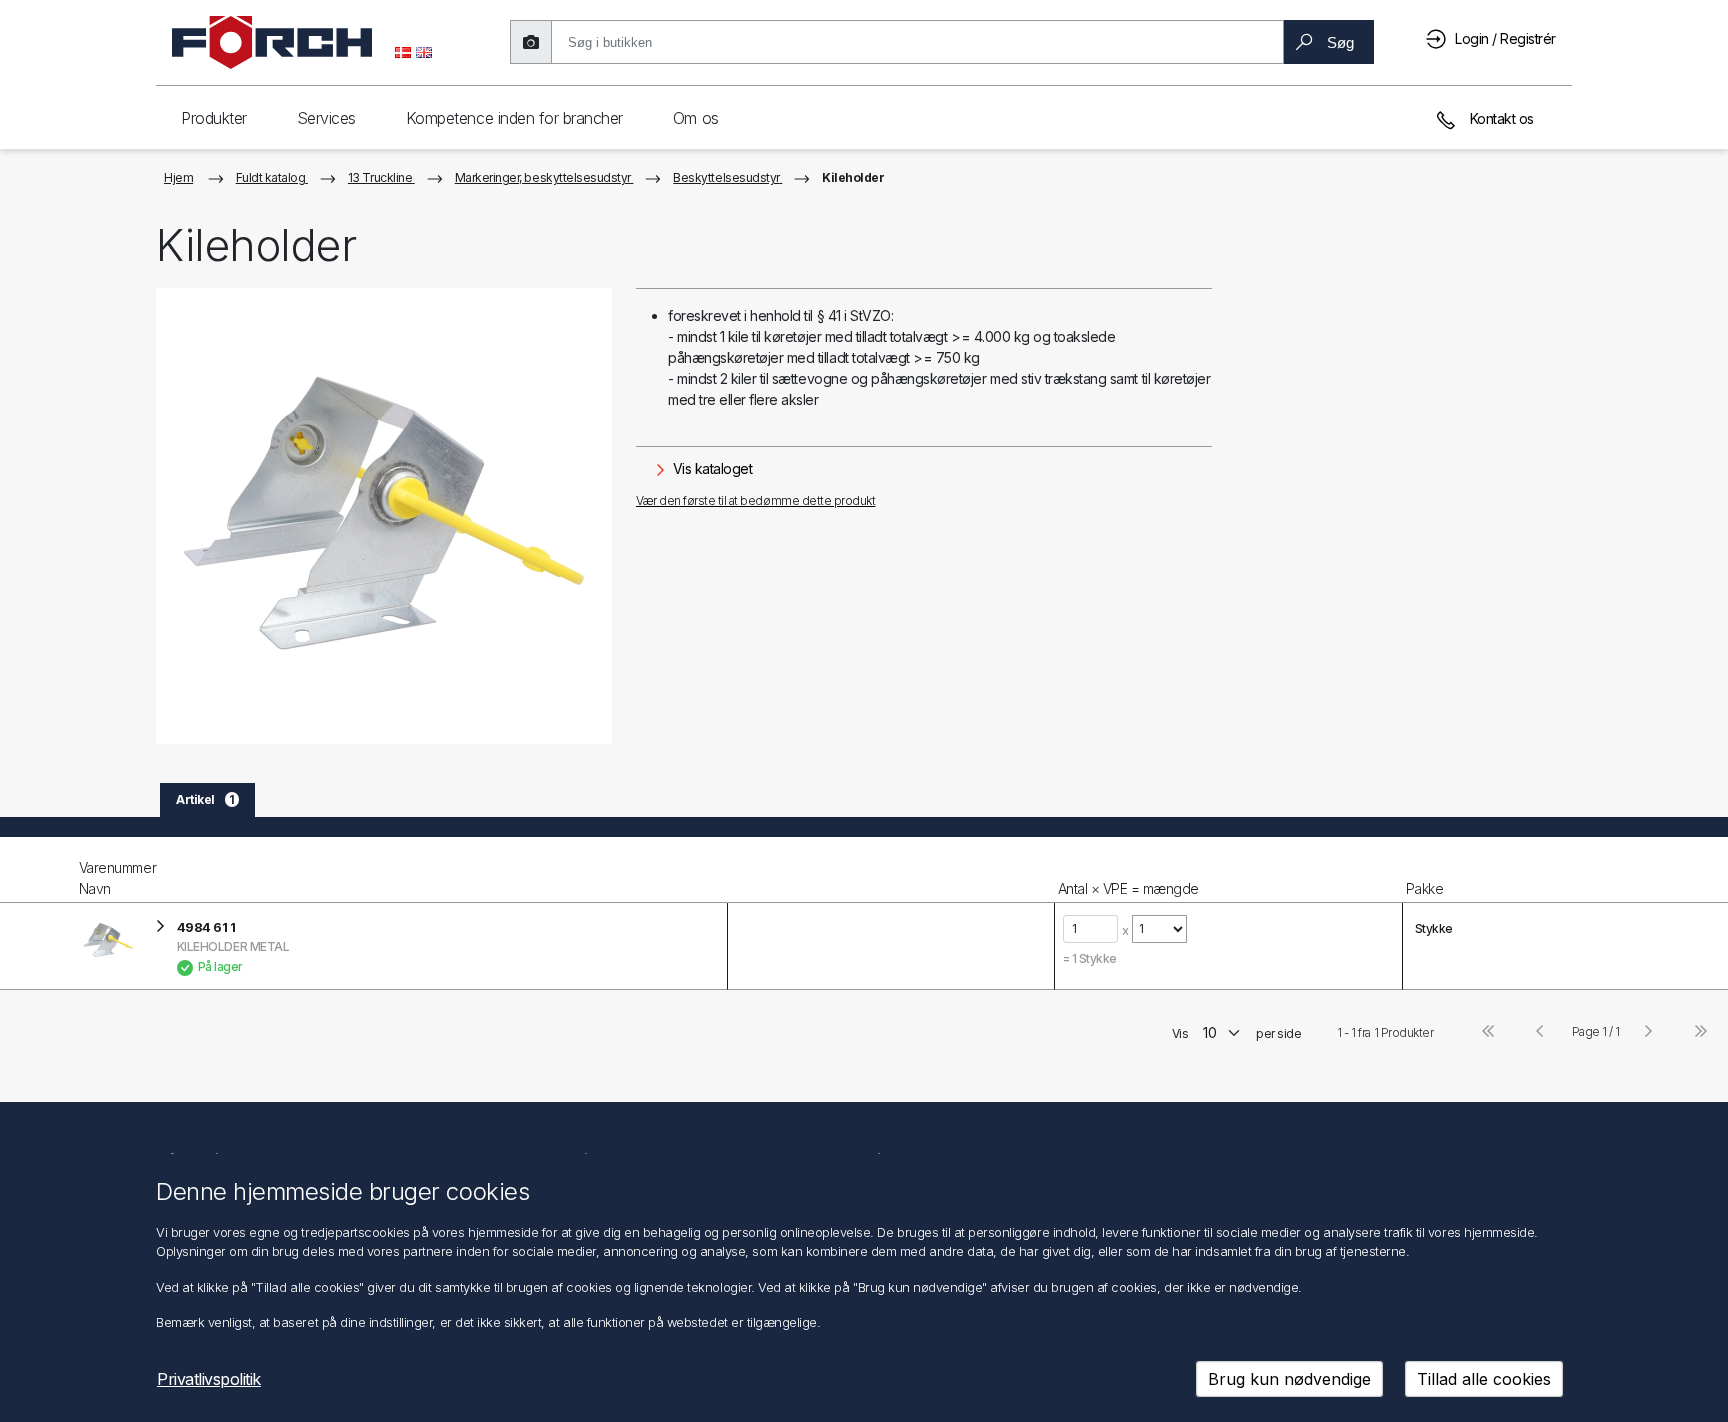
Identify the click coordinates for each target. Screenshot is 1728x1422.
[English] (424, 51)
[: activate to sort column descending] (37, 870)
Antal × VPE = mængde (1128, 888)
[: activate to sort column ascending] (890, 870)
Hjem (178, 177)
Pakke (1425, 888)
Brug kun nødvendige (1289, 1379)
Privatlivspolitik (209, 1379)
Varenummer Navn (117, 878)
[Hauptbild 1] (384, 516)
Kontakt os (1500, 118)
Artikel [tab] (205, 799)
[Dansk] (403, 51)
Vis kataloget (710, 468)
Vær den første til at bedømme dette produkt (755, 500)
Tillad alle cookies (1484, 1379)
